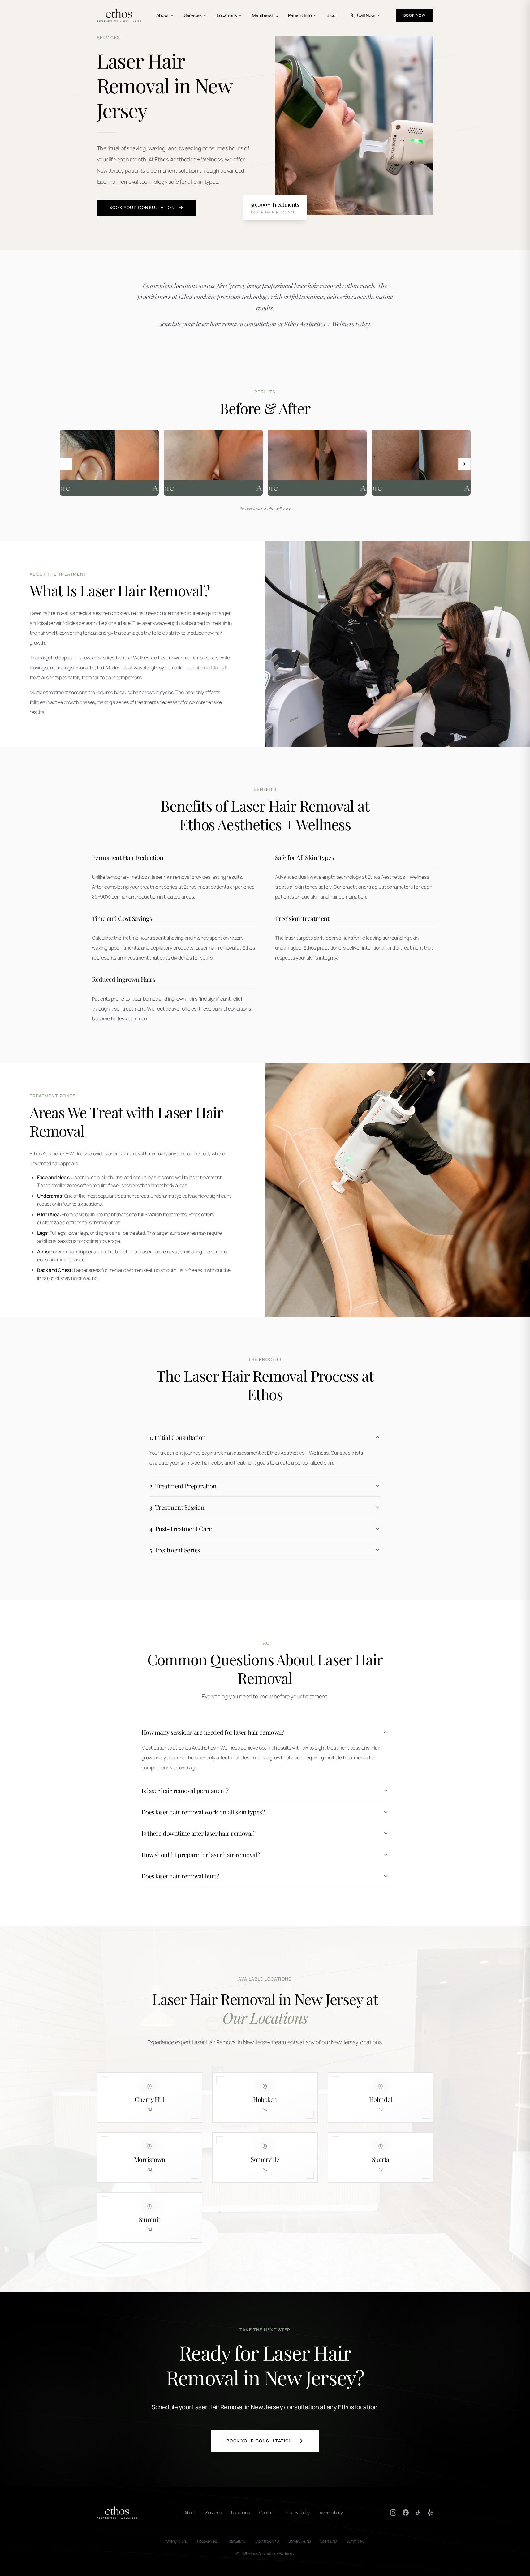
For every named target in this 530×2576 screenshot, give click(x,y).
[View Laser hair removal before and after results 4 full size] (213, 463)
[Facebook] (406, 2513)
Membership (265, 15)
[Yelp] (430, 2513)
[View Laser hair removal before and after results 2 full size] (421, 463)
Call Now (366, 15)
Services (193, 15)
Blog (331, 15)
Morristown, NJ (267, 2541)
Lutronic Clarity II (210, 668)
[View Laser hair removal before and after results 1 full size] (109, 463)
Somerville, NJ (299, 2541)
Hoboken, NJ (207, 2541)
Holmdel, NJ (236, 2541)
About (163, 15)
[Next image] (464, 464)
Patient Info (300, 15)
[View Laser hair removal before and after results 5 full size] (317, 463)
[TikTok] (418, 2513)
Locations (227, 15)
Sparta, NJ (328, 2541)
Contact (267, 2512)
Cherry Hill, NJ (177, 2541)
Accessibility (331, 2512)
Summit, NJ (355, 2541)
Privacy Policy (297, 2512)
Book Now (415, 15)
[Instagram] (393, 2513)
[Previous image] (66, 464)
